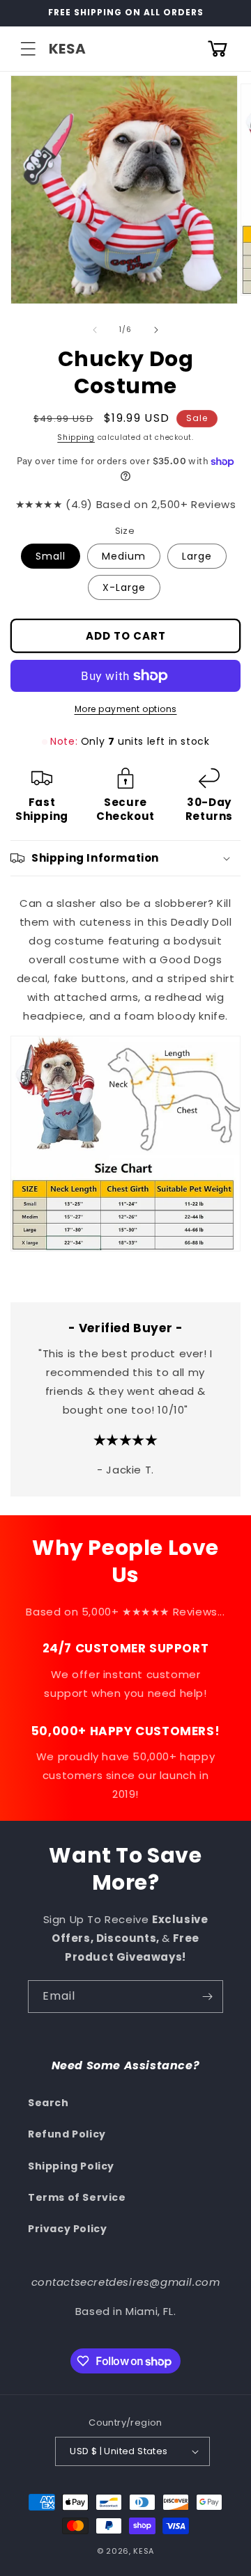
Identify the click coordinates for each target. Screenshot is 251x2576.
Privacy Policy (67, 2229)
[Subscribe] (207, 1997)
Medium (124, 556)
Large (197, 556)
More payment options (126, 709)
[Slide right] (156, 330)
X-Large (124, 587)
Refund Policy (67, 2134)
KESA (144, 2551)
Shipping (76, 437)
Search (48, 2103)
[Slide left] (95, 330)
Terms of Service (77, 2197)
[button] (28, 49)
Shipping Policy (71, 2166)
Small (51, 556)
